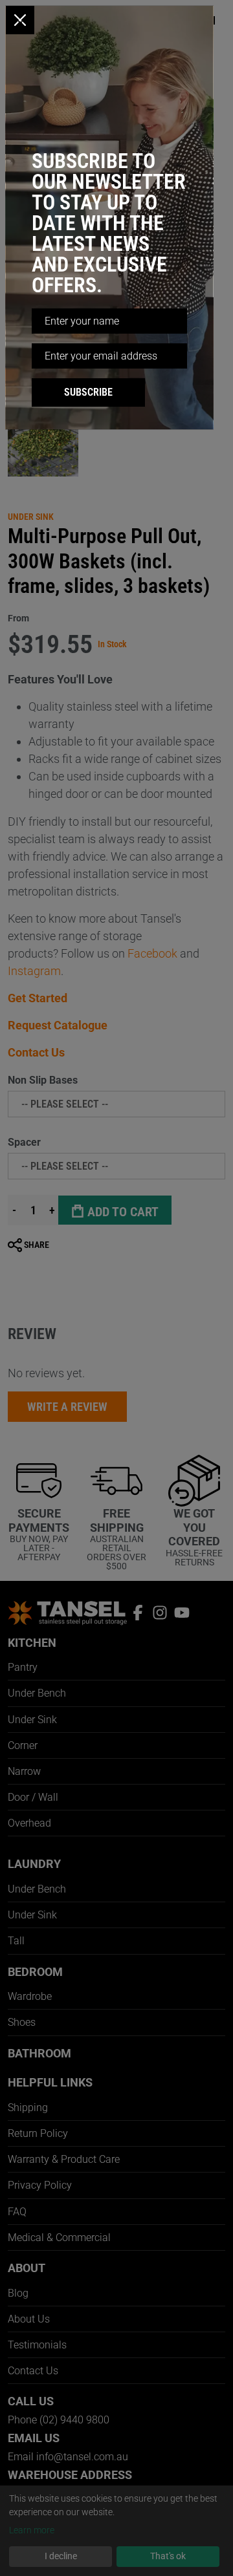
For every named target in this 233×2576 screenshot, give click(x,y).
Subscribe (88, 392)
